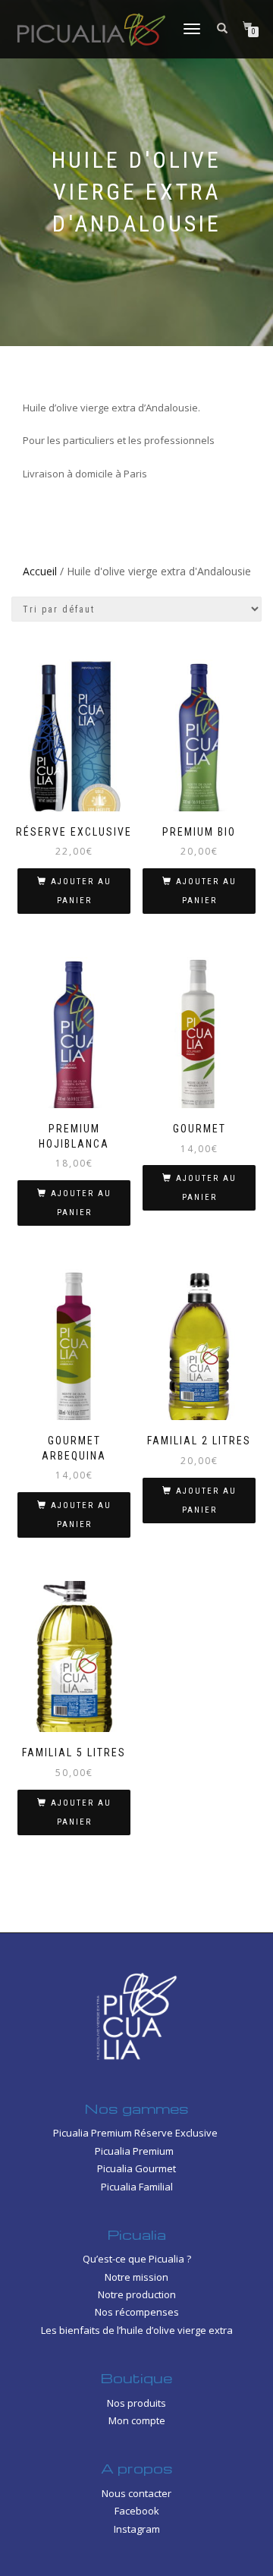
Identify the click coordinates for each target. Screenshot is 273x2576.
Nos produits (136, 2403)
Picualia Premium (136, 2151)
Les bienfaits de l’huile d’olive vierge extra (137, 2330)
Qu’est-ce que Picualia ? (137, 2259)
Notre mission (136, 2277)
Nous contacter (136, 2493)
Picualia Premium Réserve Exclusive (136, 2133)
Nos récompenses (137, 2312)
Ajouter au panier (81, 891)
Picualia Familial (137, 2187)
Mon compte (137, 2420)
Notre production (137, 2294)
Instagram (137, 2529)
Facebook (137, 2511)
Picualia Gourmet (136, 2168)
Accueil (40, 571)
